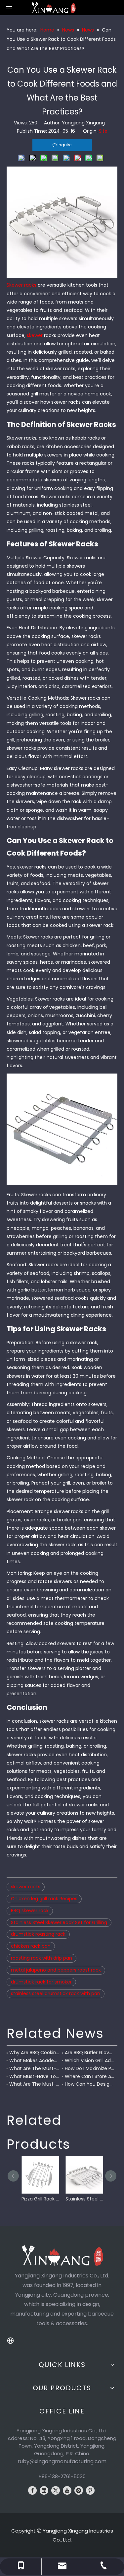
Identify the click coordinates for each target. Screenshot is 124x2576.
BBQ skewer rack (30, 1911)
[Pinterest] (90, 2490)
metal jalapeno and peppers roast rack (56, 1970)
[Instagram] (79, 2490)
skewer (35, 335)
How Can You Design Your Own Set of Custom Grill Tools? (90, 2084)
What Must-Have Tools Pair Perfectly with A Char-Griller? (34, 2076)
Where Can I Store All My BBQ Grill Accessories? (90, 2076)
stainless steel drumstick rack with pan (56, 1993)
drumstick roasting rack (38, 1934)
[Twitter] (56, 2490)
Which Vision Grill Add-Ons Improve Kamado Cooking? (90, 2060)
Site (103, 131)
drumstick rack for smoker (41, 1982)
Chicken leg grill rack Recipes (44, 1899)
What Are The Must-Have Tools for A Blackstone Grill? (34, 2084)
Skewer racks (22, 285)
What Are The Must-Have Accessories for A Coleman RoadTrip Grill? (34, 2068)
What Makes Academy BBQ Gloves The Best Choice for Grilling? (34, 2060)
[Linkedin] (44, 2490)
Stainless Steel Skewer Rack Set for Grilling (59, 1922)
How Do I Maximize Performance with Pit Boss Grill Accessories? (90, 2068)
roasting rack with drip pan (41, 1958)
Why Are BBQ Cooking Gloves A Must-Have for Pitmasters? (34, 2053)
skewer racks (26, 1887)
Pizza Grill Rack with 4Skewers (40, 2199)
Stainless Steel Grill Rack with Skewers (84, 2199)
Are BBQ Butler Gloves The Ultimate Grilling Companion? (90, 2053)
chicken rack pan (31, 1946)
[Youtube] (67, 2490)
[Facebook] (32, 2490)
